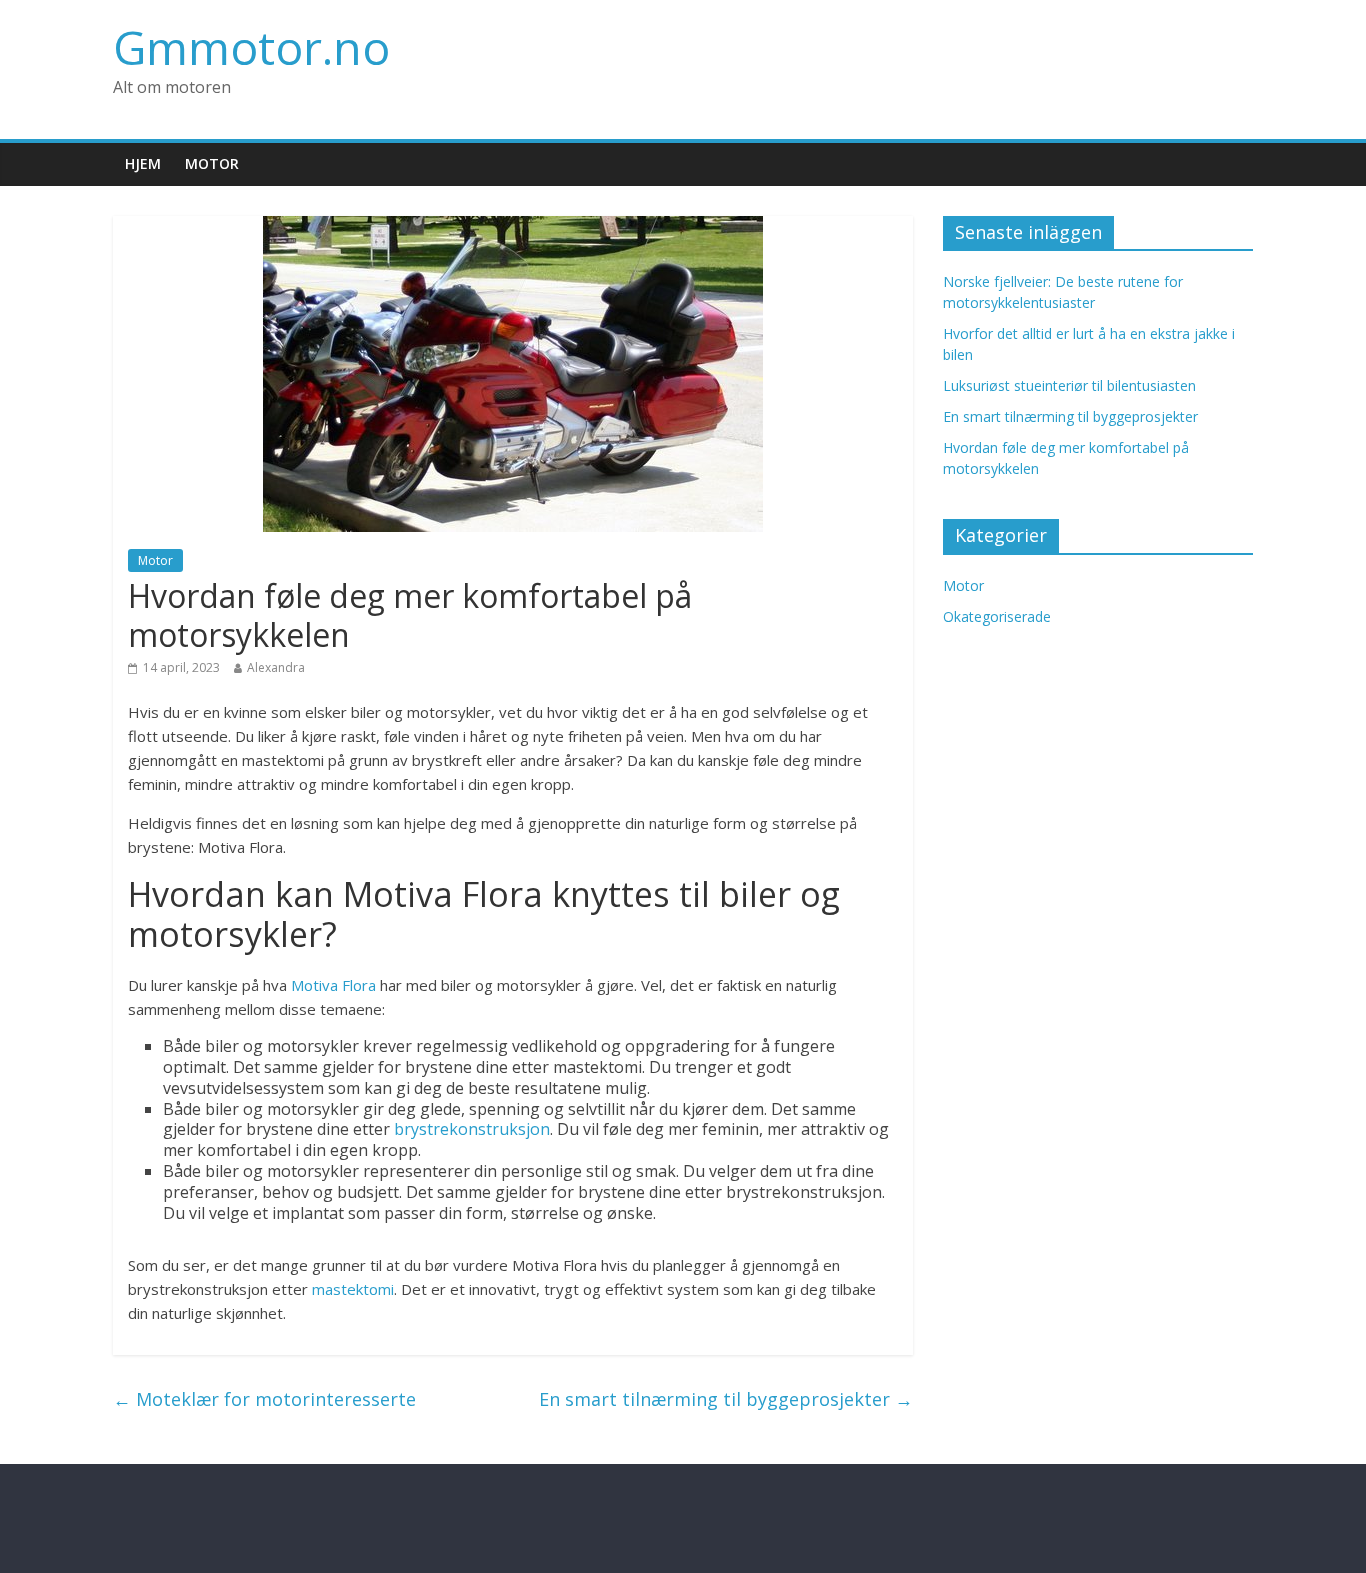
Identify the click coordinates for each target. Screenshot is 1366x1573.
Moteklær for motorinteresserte (264, 1399)
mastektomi (353, 1289)
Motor (212, 163)
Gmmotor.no (251, 47)
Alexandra (276, 667)
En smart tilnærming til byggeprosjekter (726, 1399)
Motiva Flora (333, 985)
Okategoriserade (997, 616)
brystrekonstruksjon (472, 1129)
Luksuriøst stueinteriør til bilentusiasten (1069, 385)
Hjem (143, 163)
